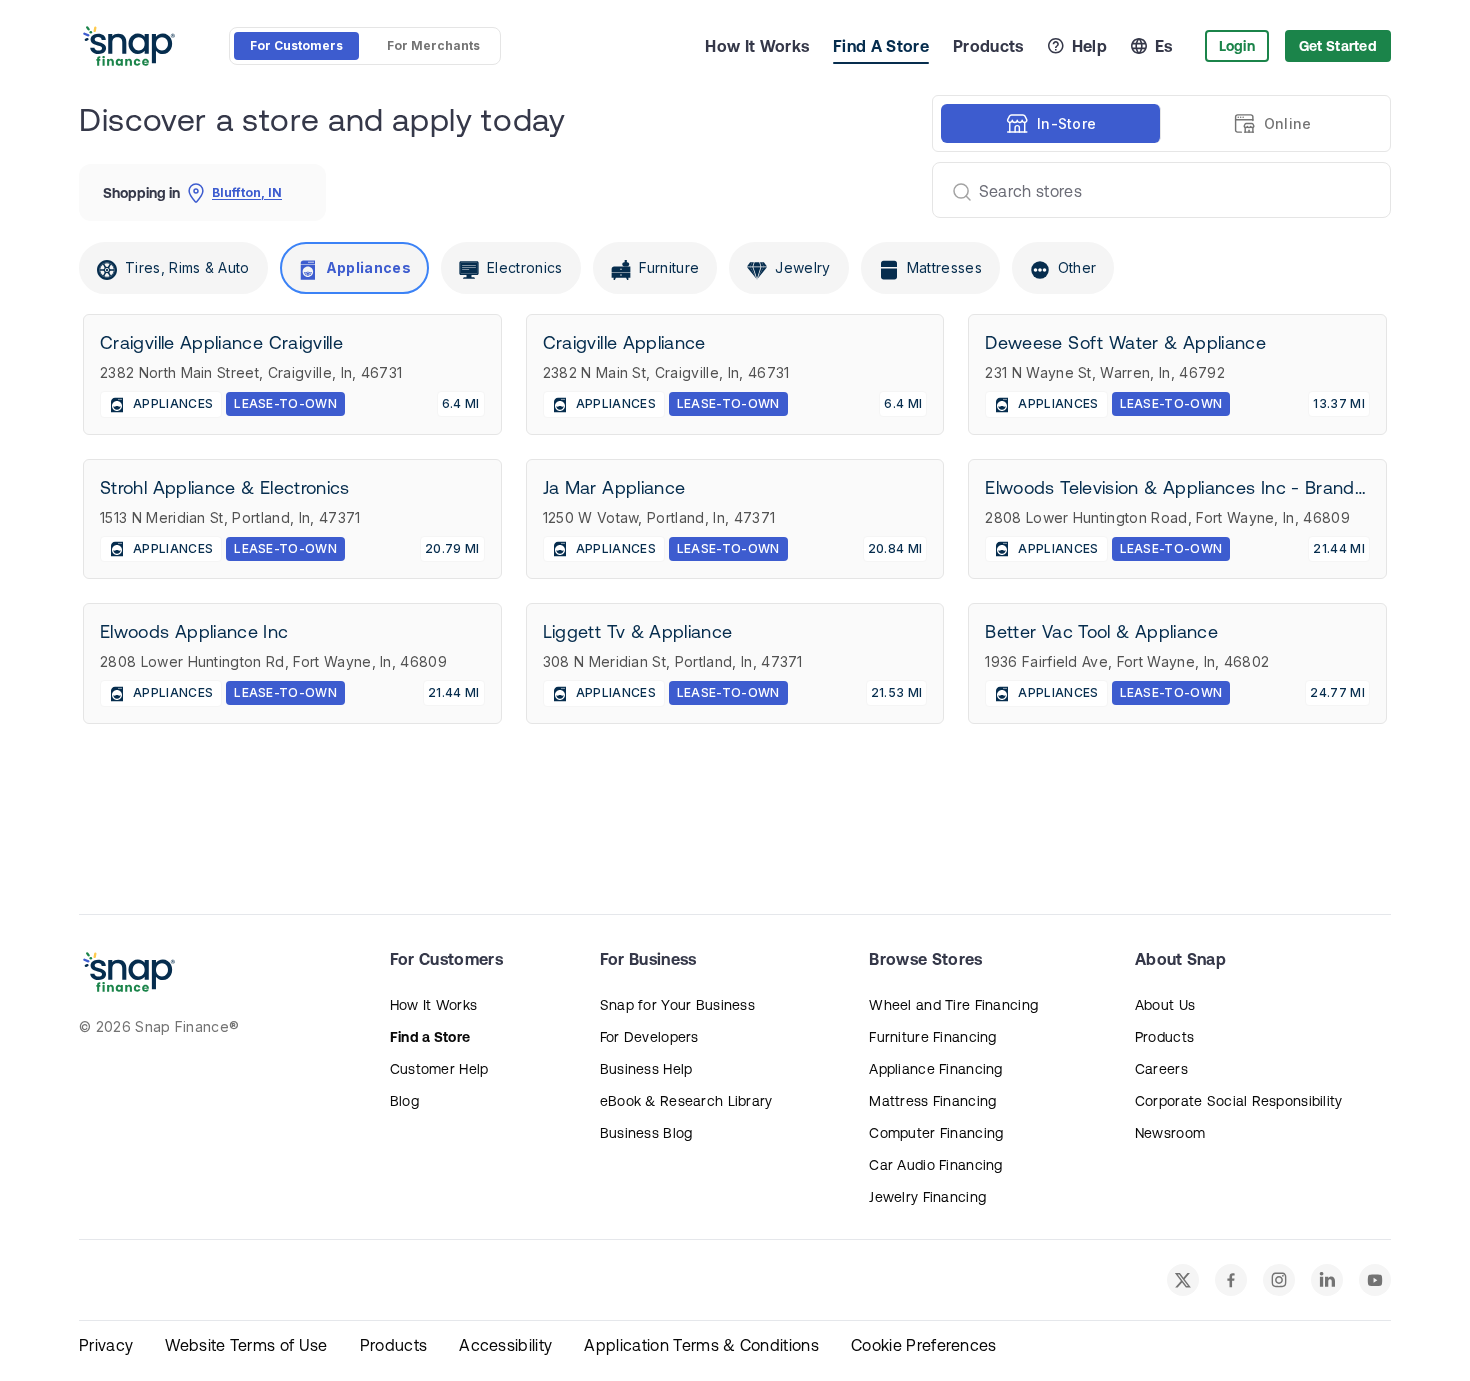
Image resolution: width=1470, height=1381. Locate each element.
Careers (1161, 1069)
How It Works (757, 46)
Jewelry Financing (927, 1197)
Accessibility (505, 1345)
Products (988, 46)
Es (1164, 46)
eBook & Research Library (686, 1101)
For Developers (649, 1037)
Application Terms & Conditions (701, 1345)
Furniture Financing (932, 1037)
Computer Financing (936, 1133)
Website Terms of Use (246, 1345)
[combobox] (1153, 190)
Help (1089, 46)
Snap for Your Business (677, 1005)
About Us (1165, 1005)
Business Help (646, 1069)
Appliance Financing (935, 1069)
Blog (404, 1101)
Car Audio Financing (935, 1165)
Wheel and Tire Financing (953, 1005)
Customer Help (439, 1069)
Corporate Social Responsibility (1239, 1101)
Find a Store (430, 1037)
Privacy (106, 1345)
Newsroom (1170, 1133)
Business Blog (646, 1133)
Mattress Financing (932, 1101)
